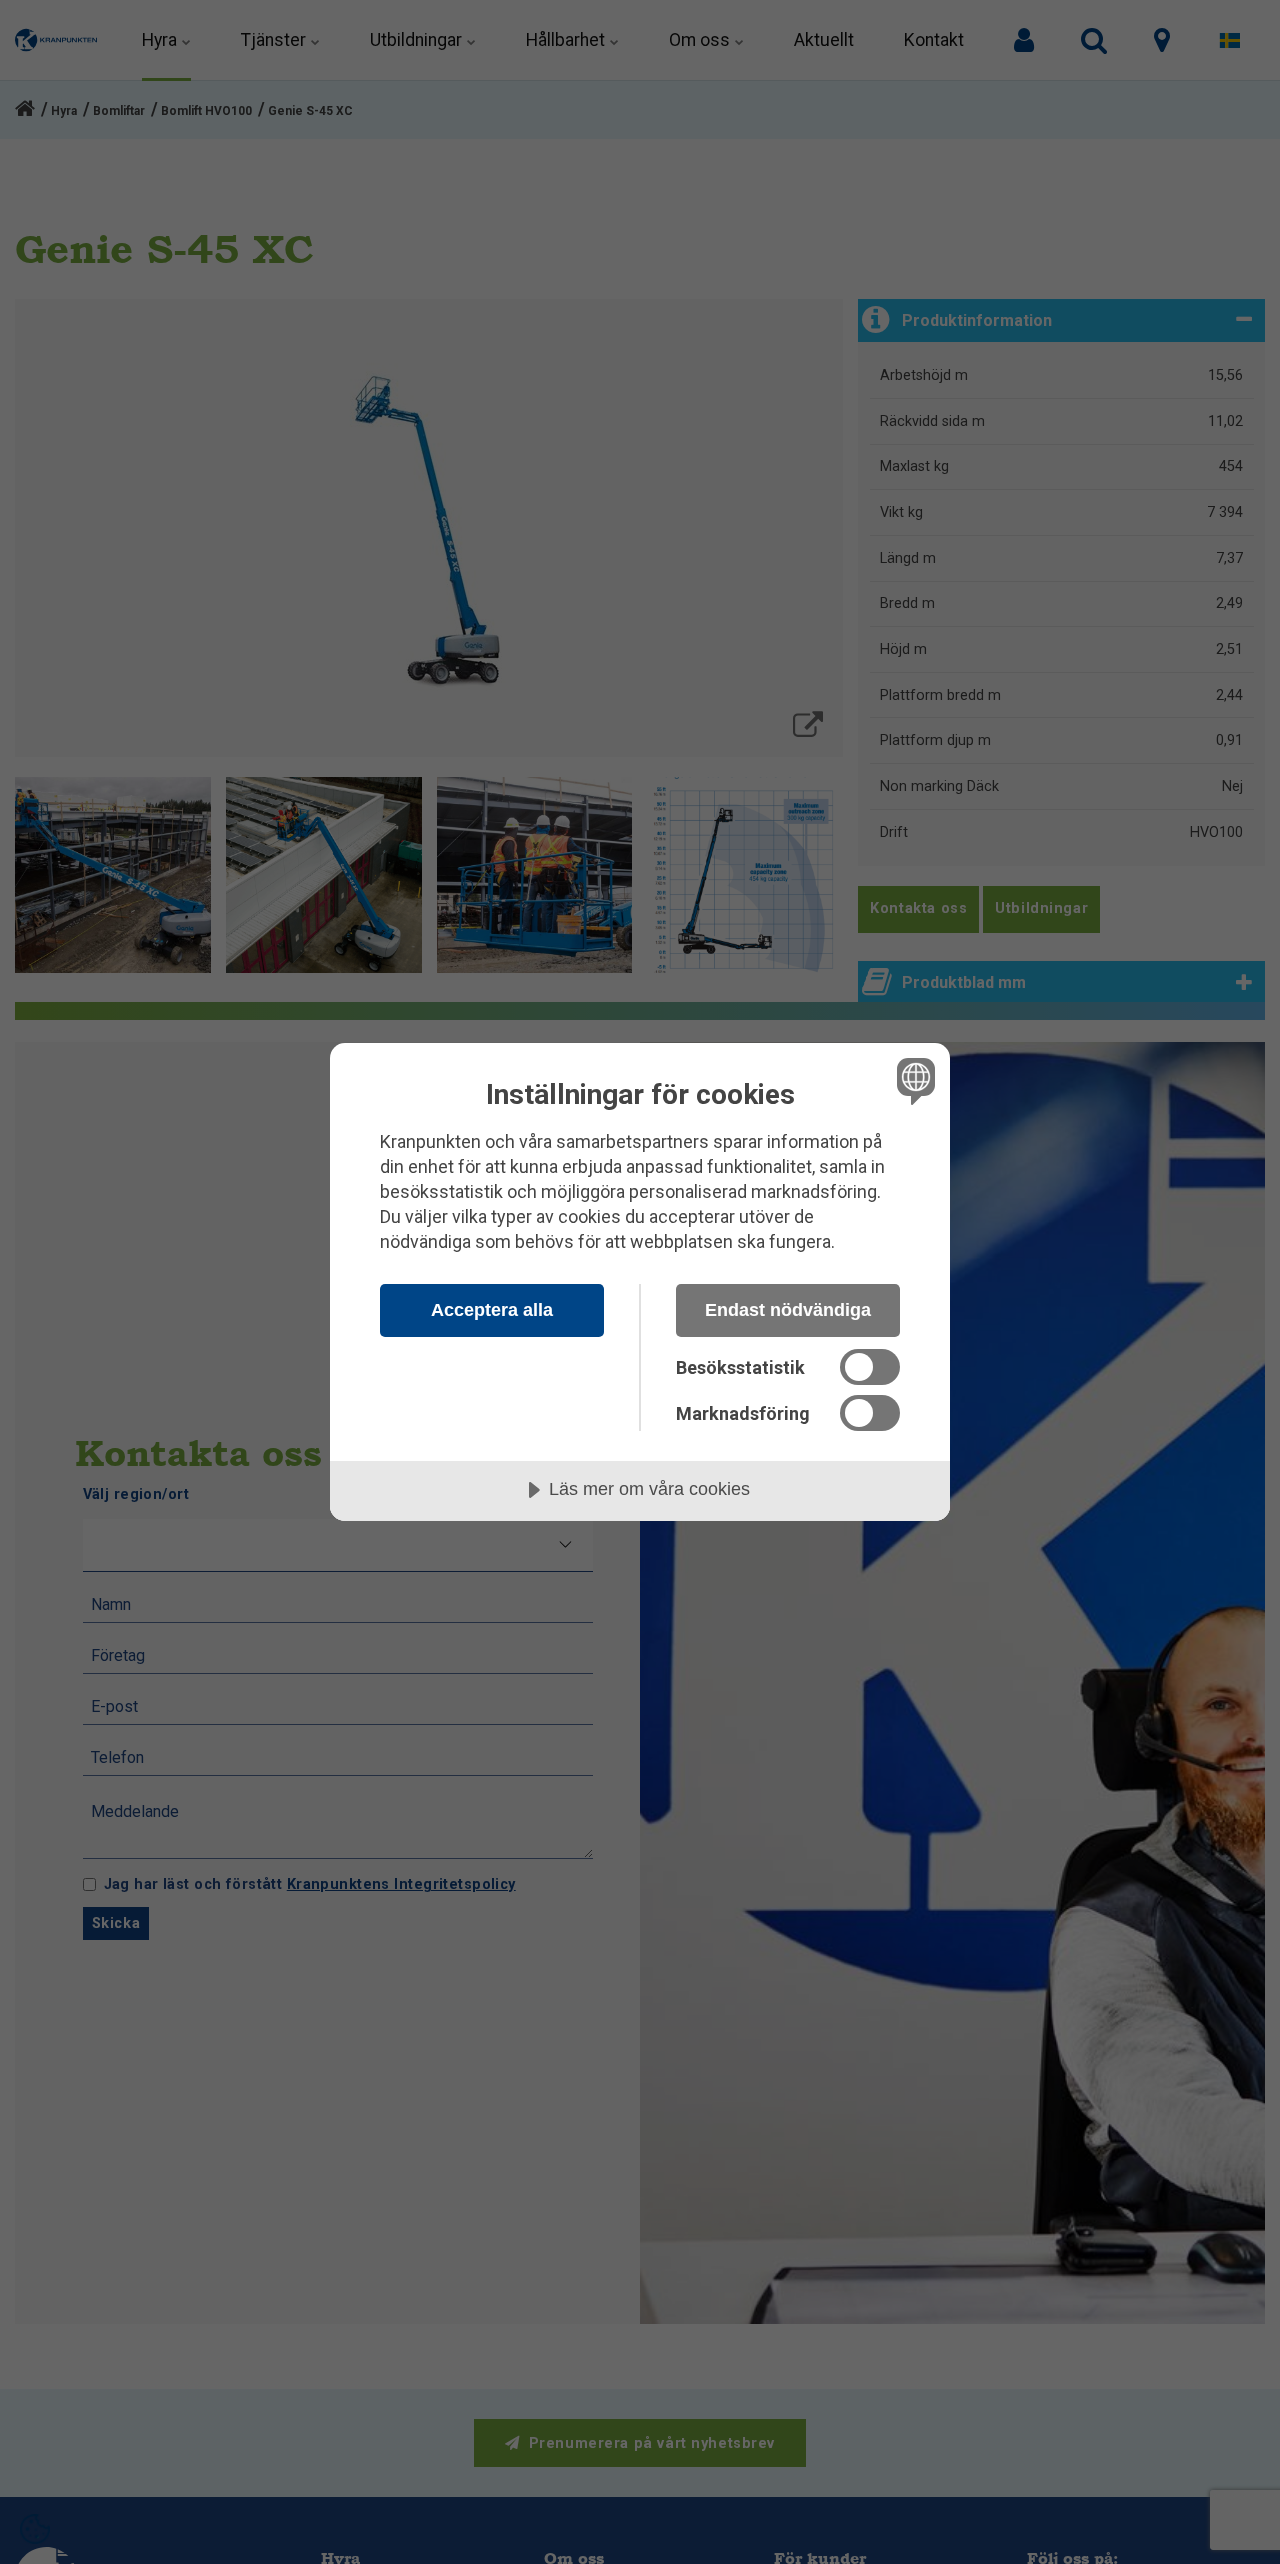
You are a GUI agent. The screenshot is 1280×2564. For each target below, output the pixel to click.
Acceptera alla (492, 1310)
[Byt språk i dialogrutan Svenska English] (912, 1080)
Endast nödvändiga (788, 1310)
